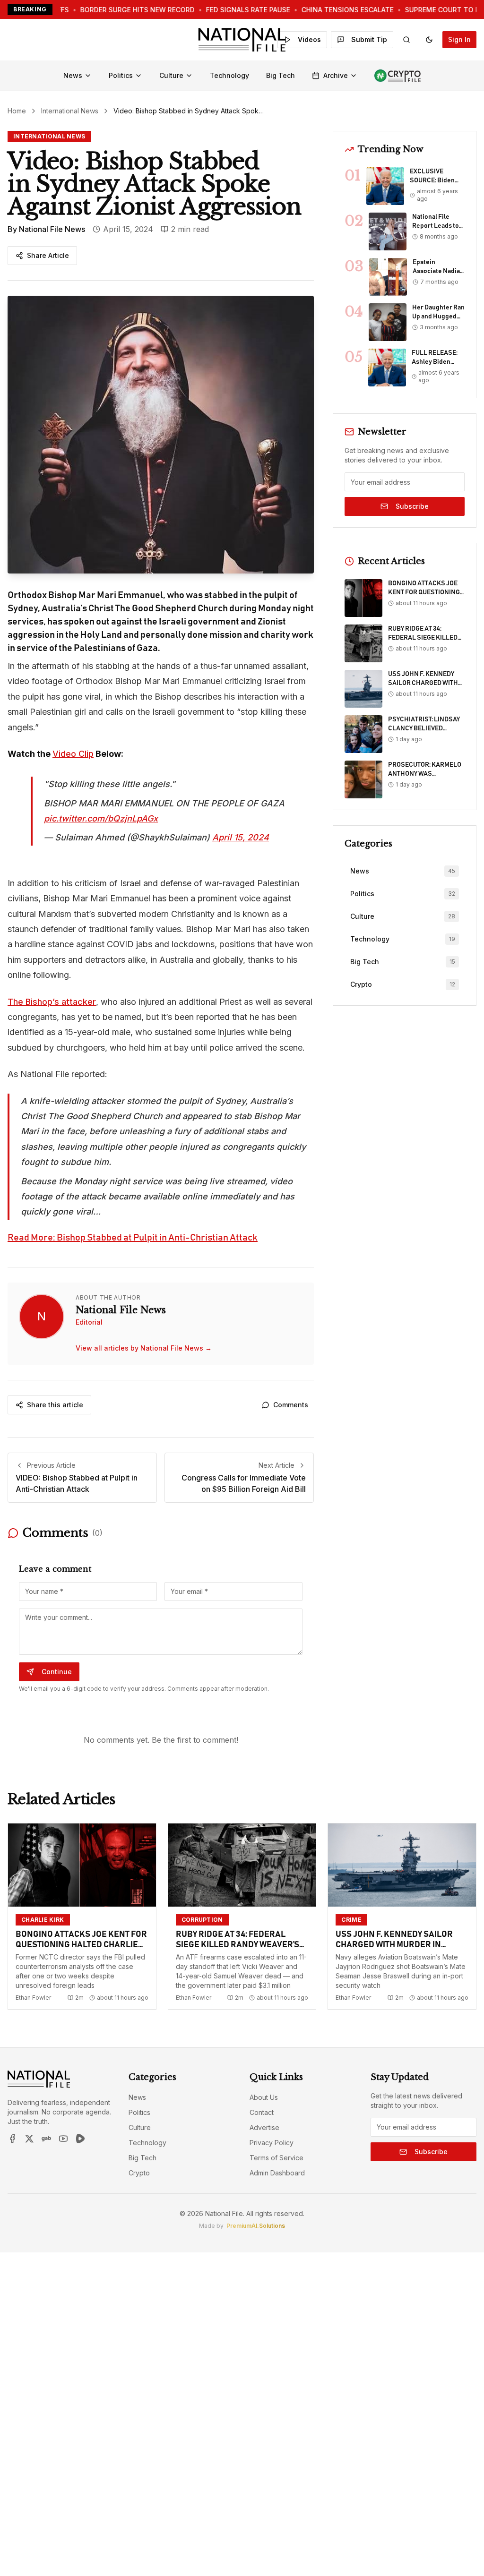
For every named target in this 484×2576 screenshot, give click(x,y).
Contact (262, 2112)
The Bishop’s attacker (52, 1002)
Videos (309, 39)
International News (70, 111)
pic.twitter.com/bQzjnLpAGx (101, 818)
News (73, 75)
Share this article (55, 1405)
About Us (264, 2097)
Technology (229, 75)
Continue (57, 1672)
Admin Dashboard (277, 2173)
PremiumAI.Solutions (256, 2226)
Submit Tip (369, 39)
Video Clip (73, 754)
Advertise (264, 2127)
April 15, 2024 (241, 837)
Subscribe (412, 506)
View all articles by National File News (144, 1348)
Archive (336, 75)
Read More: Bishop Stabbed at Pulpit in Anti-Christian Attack (133, 1238)
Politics (121, 75)
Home (17, 111)
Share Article (48, 255)
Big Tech (281, 75)
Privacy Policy (272, 2143)
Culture (171, 75)
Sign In (459, 39)
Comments (291, 1405)
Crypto (139, 2173)
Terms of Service (277, 2158)
